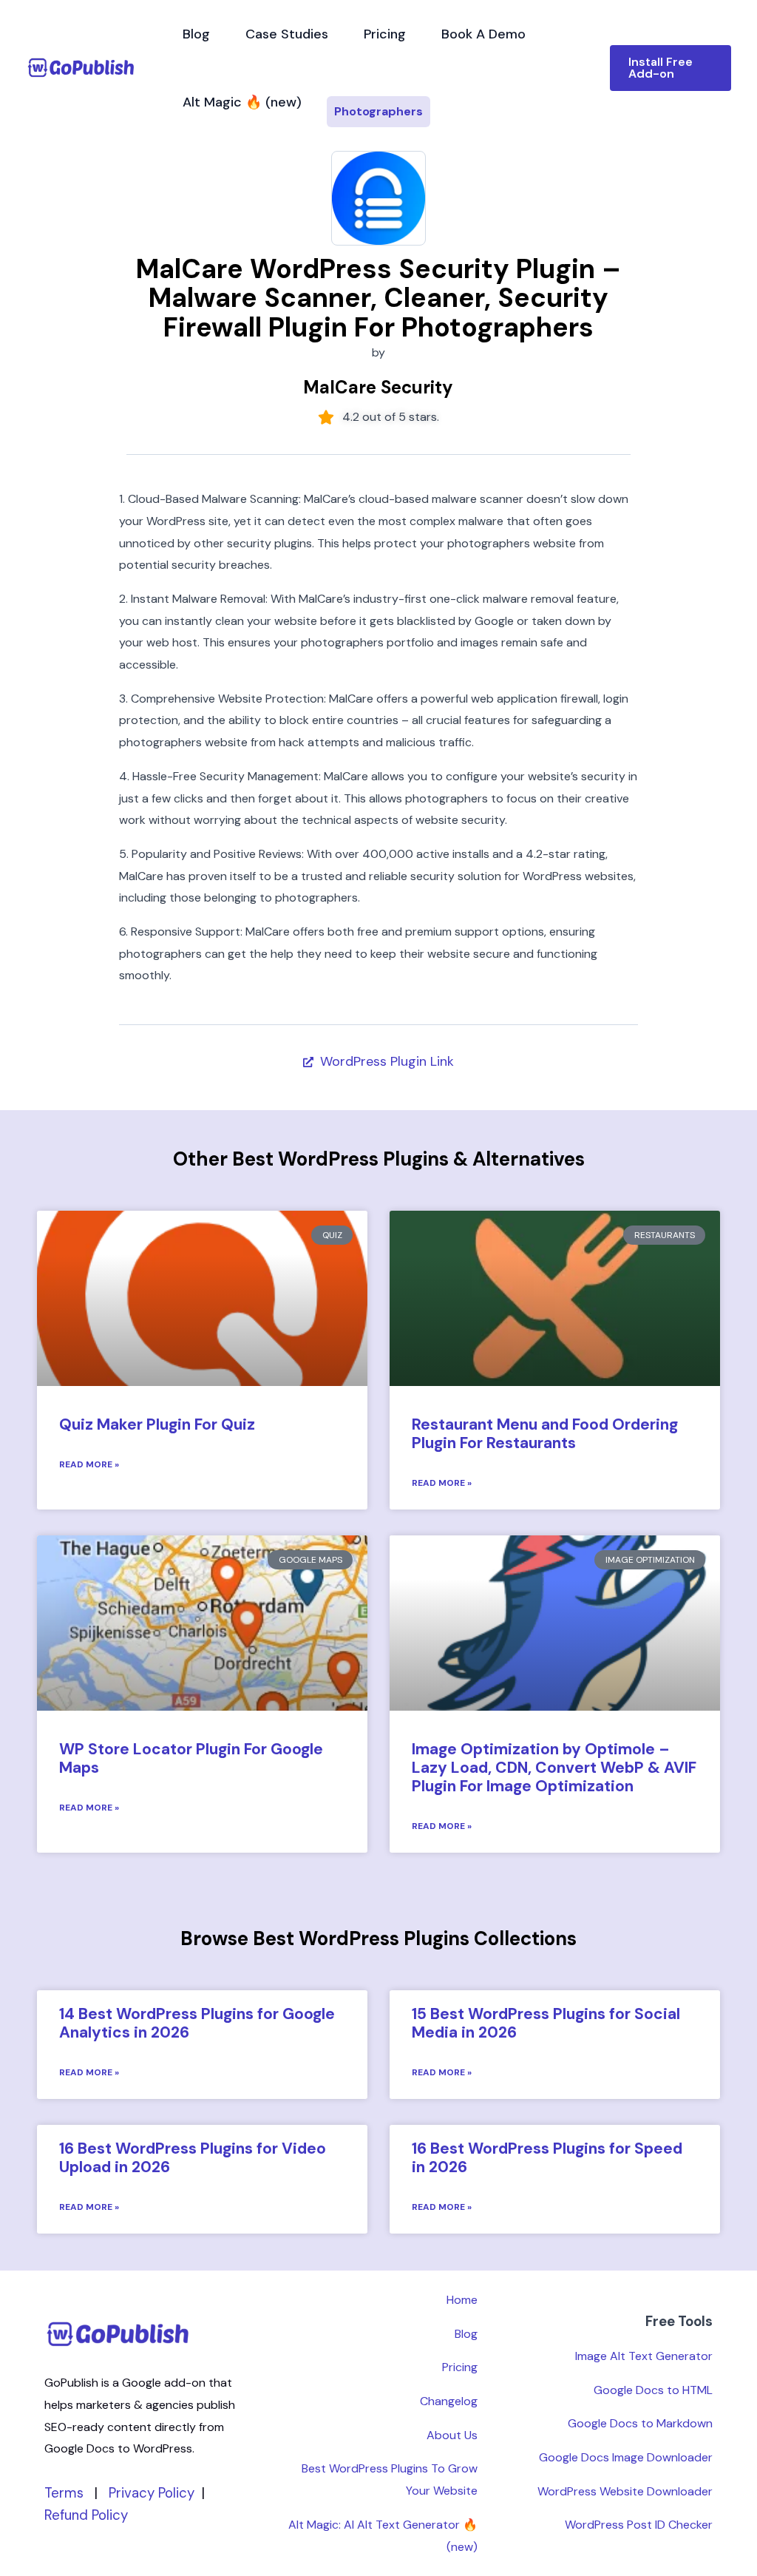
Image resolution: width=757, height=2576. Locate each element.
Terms (64, 2493)
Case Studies (287, 34)
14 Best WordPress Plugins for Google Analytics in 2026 (197, 2023)
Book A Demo (483, 34)
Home (462, 2300)
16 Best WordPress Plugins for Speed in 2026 (547, 2158)
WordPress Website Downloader (625, 2491)
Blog (196, 34)
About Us (452, 2435)
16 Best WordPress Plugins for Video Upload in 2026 (193, 2158)
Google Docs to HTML (653, 2390)
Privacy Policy (152, 2493)
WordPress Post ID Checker (639, 2525)
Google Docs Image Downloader (626, 2457)
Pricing (385, 34)
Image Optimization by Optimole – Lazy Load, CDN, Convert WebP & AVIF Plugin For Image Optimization (554, 1768)
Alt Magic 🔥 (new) (242, 102)
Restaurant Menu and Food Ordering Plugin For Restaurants (545, 1434)
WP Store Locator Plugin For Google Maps (191, 1758)
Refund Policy (86, 2515)
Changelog (449, 2401)
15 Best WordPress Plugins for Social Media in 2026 (546, 2023)
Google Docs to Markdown (640, 2423)
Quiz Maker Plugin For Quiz (157, 1424)
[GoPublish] (81, 67)
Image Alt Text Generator (644, 2356)
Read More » (89, 1464)
